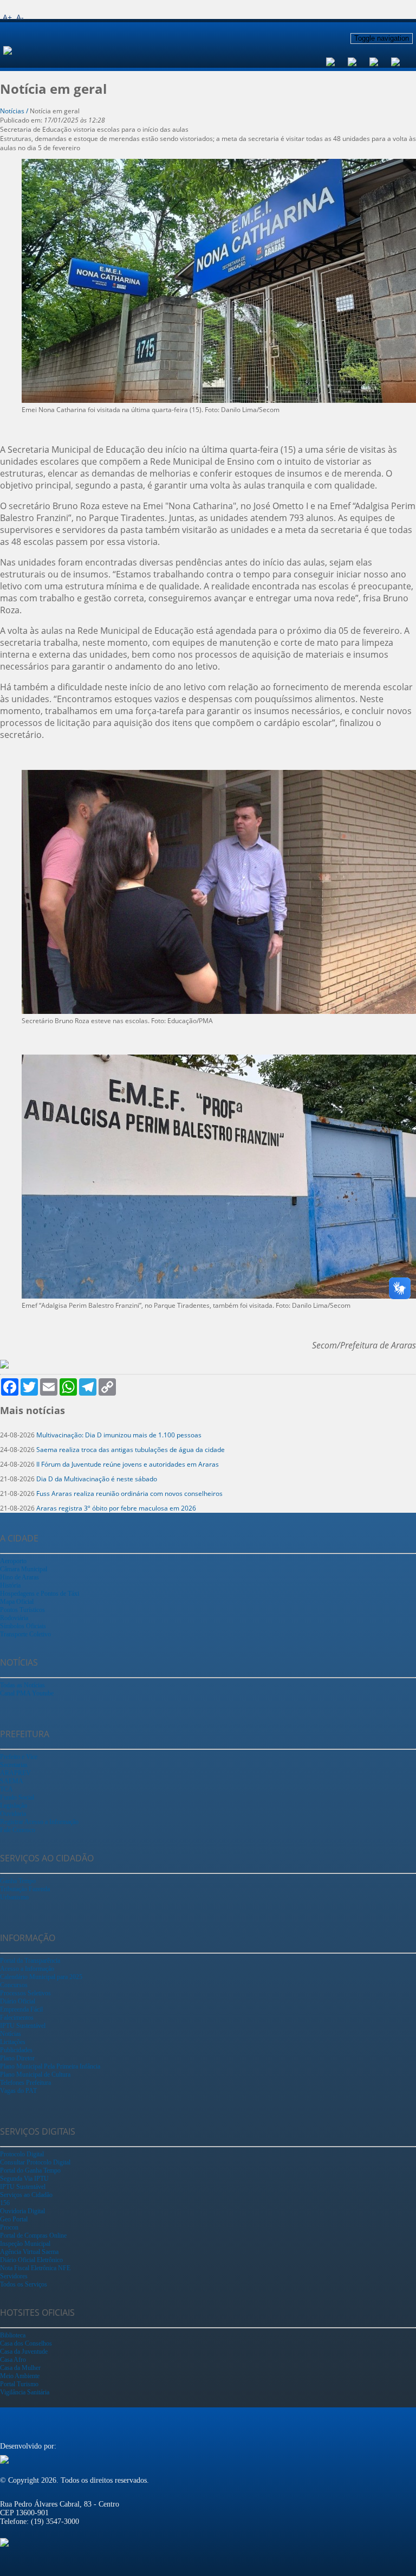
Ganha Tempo (18, 1881)
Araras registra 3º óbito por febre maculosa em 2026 (116, 1508)
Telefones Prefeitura (25, 2083)
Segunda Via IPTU (24, 2179)
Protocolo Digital (22, 2154)
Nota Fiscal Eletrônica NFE (35, 2268)
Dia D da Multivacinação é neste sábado (97, 1479)
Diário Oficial (18, 2001)
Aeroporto (13, 1561)
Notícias (11, 2034)
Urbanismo (14, 1897)
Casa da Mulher (20, 2368)
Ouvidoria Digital (22, 2211)
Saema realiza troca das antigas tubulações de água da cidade (131, 1450)
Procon (9, 2227)
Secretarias (14, 1765)
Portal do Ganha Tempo (30, 2170)
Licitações (13, 2042)
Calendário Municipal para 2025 (41, 1977)
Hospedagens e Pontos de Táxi (40, 1594)
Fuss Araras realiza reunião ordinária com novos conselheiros (129, 1493)
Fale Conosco (18, 1830)
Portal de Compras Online (33, 2235)
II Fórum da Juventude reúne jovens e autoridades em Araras (128, 1464)
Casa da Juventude (24, 2352)
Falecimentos (17, 2018)
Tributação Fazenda (25, 1889)
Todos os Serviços (24, 2284)
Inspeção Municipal (25, 2244)
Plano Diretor (17, 2058)
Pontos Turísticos (22, 1610)
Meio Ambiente (20, 2376)
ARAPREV (15, 1773)
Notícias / (15, 111)
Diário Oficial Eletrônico (31, 2260)
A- (20, 17)
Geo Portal (14, 2219)
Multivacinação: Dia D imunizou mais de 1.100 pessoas (119, 1435)
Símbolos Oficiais (23, 1626)
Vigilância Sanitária (25, 2392)
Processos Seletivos (25, 1993)
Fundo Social (17, 1797)
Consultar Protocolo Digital (35, 2162)
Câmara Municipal (24, 1569)
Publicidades (16, 2050)
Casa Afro (13, 2360)
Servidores (14, 2276)
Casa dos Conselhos (26, 2343)
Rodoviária (14, 1618)
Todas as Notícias (22, 1685)
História (10, 1585)
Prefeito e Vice (19, 1757)
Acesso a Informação (27, 1969)
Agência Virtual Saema (29, 2252)
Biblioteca (13, 2335)
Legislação (14, 1806)
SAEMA (12, 1781)
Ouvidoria (13, 1814)
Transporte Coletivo (25, 1634)
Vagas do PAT (18, 2091)
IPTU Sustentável (23, 2026)
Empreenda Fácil (21, 2009)
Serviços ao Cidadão (26, 2195)
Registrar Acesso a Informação (39, 1822)
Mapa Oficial (17, 1602)
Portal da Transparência (30, 1961)
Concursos (14, 1985)
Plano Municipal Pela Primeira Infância (50, 2066)
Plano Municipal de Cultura (35, 2074)
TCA (6, 1789)
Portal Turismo (19, 2384)
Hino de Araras (19, 1577)
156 (5, 2203)
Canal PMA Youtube (27, 1693)
